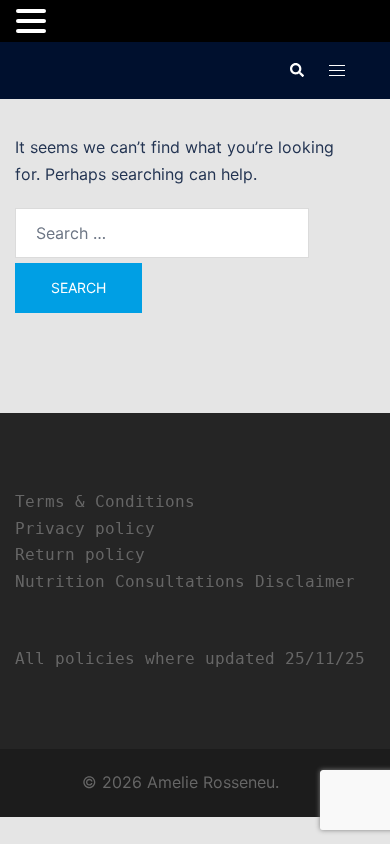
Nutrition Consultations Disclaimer (185, 581)
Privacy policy (85, 528)
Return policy (80, 554)
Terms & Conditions (105, 501)
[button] (296, 70)
